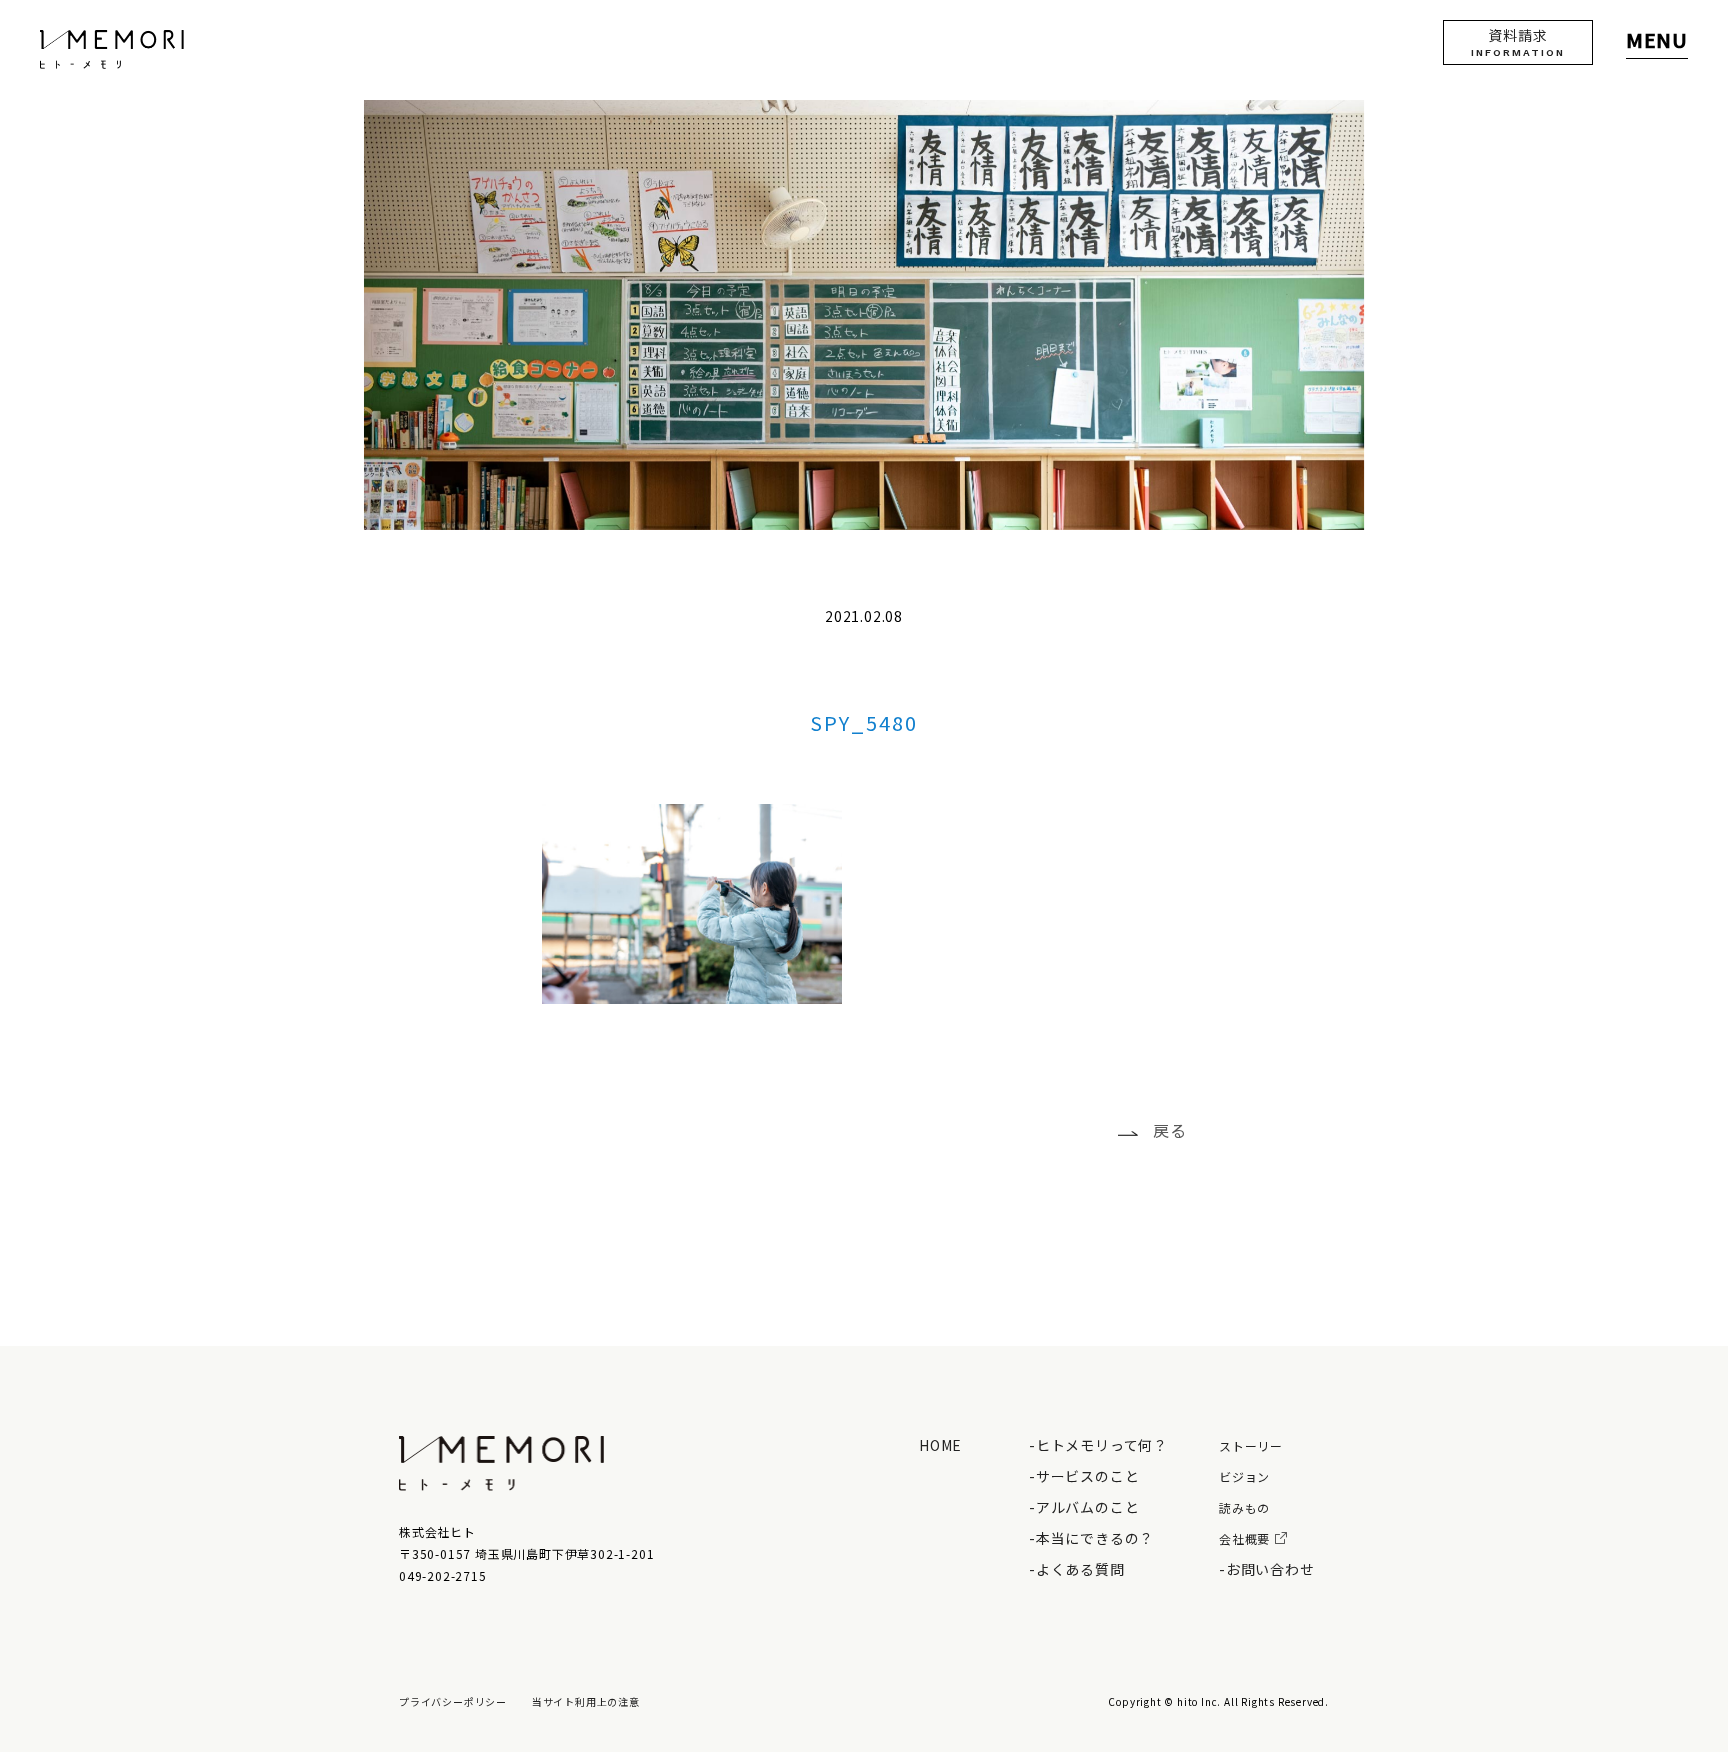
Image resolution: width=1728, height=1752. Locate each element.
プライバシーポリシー (453, 1701)
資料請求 (1518, 41)
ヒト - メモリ (112, 49)
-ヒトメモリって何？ (1098, 1445)
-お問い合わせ (1267, 1569)
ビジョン (1244, 1476)
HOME (940, 1445)
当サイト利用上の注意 (586, 1701)
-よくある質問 (1077, 1569)
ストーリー (1251, 1445)
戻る (1170, 1130)
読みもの (1244, 1507)
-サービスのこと (1084, 1476)
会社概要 (1244, 1538)
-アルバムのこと (1084, 1507)
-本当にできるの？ (1091, 1538)
